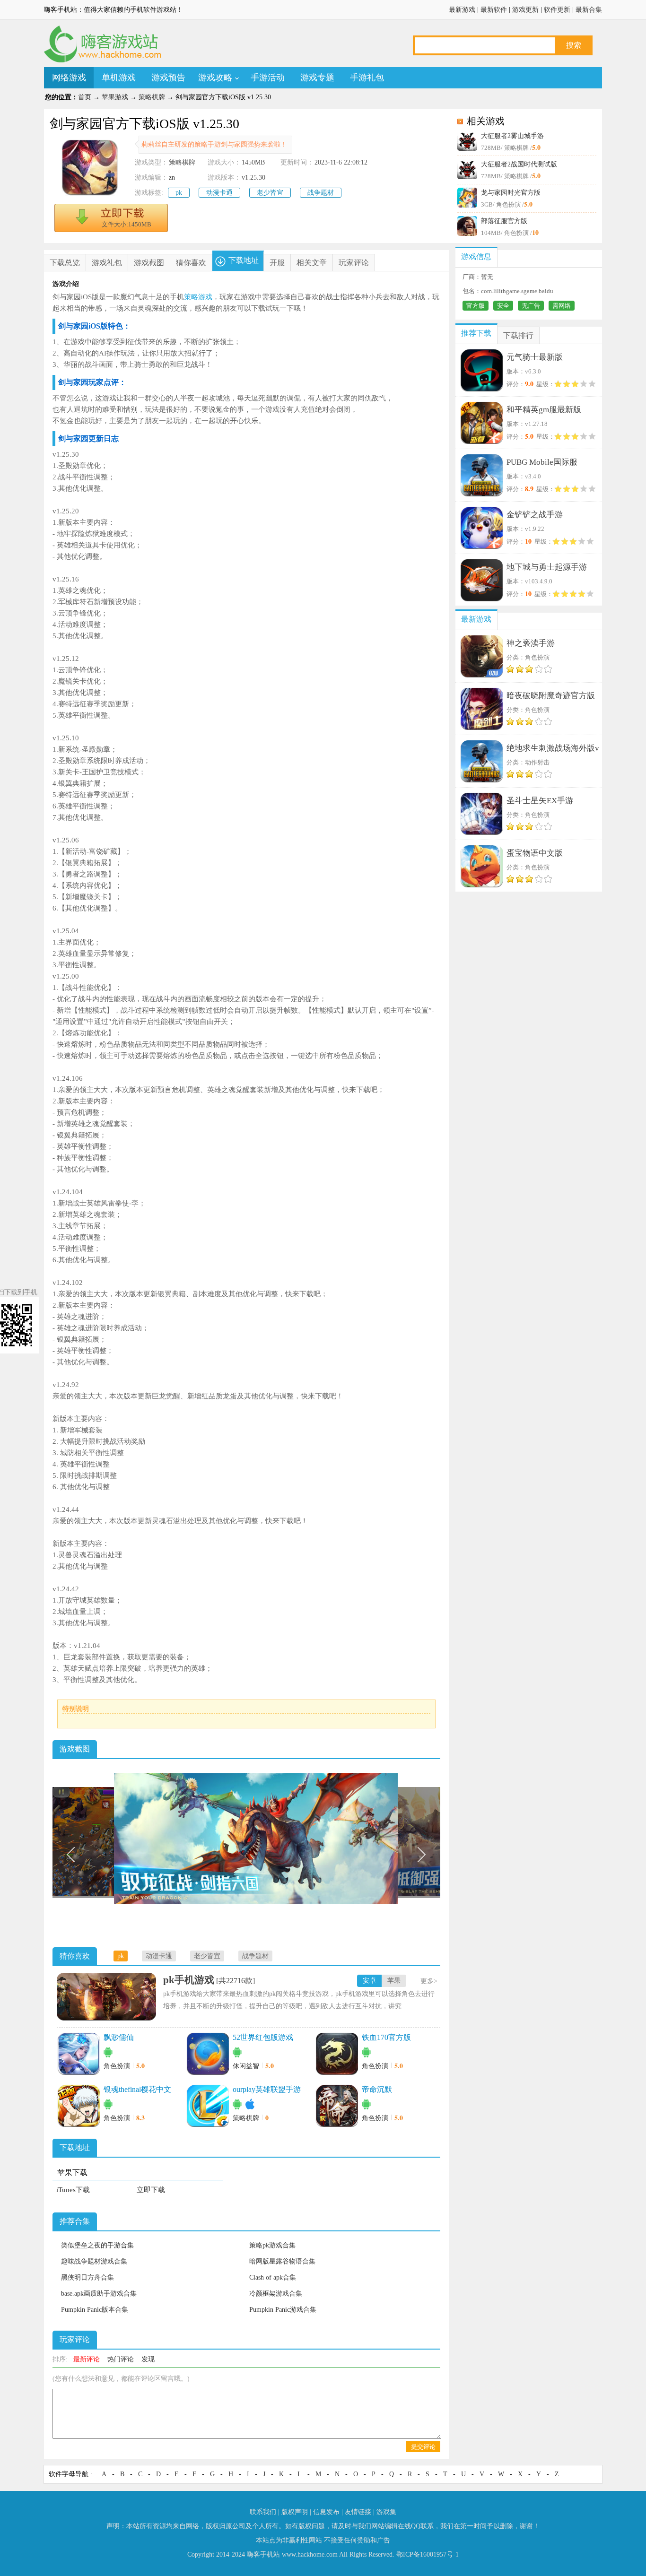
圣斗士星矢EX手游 (540, 801)
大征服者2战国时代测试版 (519, 164)
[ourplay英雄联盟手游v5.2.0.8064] (208, 2106)
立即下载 (151, 2190)
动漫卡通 (219, 193)
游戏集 (386, 2512)
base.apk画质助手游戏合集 (99, 2294)
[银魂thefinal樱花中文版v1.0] (79, 2106)
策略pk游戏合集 (272, 2245)
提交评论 (423, 2447)
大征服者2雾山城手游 (512, 136)
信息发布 (326, 2512)
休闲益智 (246, 2066)
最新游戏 (462, 10)
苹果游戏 (115, 97)
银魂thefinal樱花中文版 (137, 2090)
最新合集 (589, 10)
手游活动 (268, 78)
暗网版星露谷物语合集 (282, 2261)
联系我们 (263, 2512)
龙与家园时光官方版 (511, 193)
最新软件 (494, 10)
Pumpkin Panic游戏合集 (283, 2310)
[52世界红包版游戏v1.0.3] (208, 2054)
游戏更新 (525, 10)
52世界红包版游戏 (263, 2037)
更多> (429, 1981)
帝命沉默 (377, 2089)
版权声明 (295, 2512)
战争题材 (321, 193)
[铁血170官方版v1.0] (337, 2054)
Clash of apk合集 (273, 2277)
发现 (148, 2359)
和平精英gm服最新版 (544, 410)
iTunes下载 (73, 2190)
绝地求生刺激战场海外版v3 (553, 750)
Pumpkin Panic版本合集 (95, 2310)
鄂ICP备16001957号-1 (428, 2554)
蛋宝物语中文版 (535, 853)
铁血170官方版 (386, 2037)
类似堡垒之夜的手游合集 (97, 2245)
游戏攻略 (215, 78)
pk (179, 193)
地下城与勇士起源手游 (547, 567)
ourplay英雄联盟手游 (267, 2089)
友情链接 (358, 2512)
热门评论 (121, 2359)
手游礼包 (367, 78)
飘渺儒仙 (119, 2037)
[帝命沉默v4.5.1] (337, 2106)
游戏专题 (317, 78)
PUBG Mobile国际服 (542, 462)
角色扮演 (117, 2066)
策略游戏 (198, 297)
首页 (85, 97)
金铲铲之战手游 (535, 515)
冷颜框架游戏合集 (276, 2294)
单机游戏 (119, 78)
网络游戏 (69, 78)
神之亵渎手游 (531, 643)
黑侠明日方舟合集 (87, 2277)
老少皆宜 (270, 193)
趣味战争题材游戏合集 (94, 2261)
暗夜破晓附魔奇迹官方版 (551, 696)
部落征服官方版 (504, 221)
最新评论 (87, 2359)
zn (172, 178)
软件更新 (557, 10)
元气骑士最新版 (535, 357)
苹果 (394, 1981)
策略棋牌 (152, 97)
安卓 (369, 1981)
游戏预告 (168, 78)
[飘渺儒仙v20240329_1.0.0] (79, 2054)
